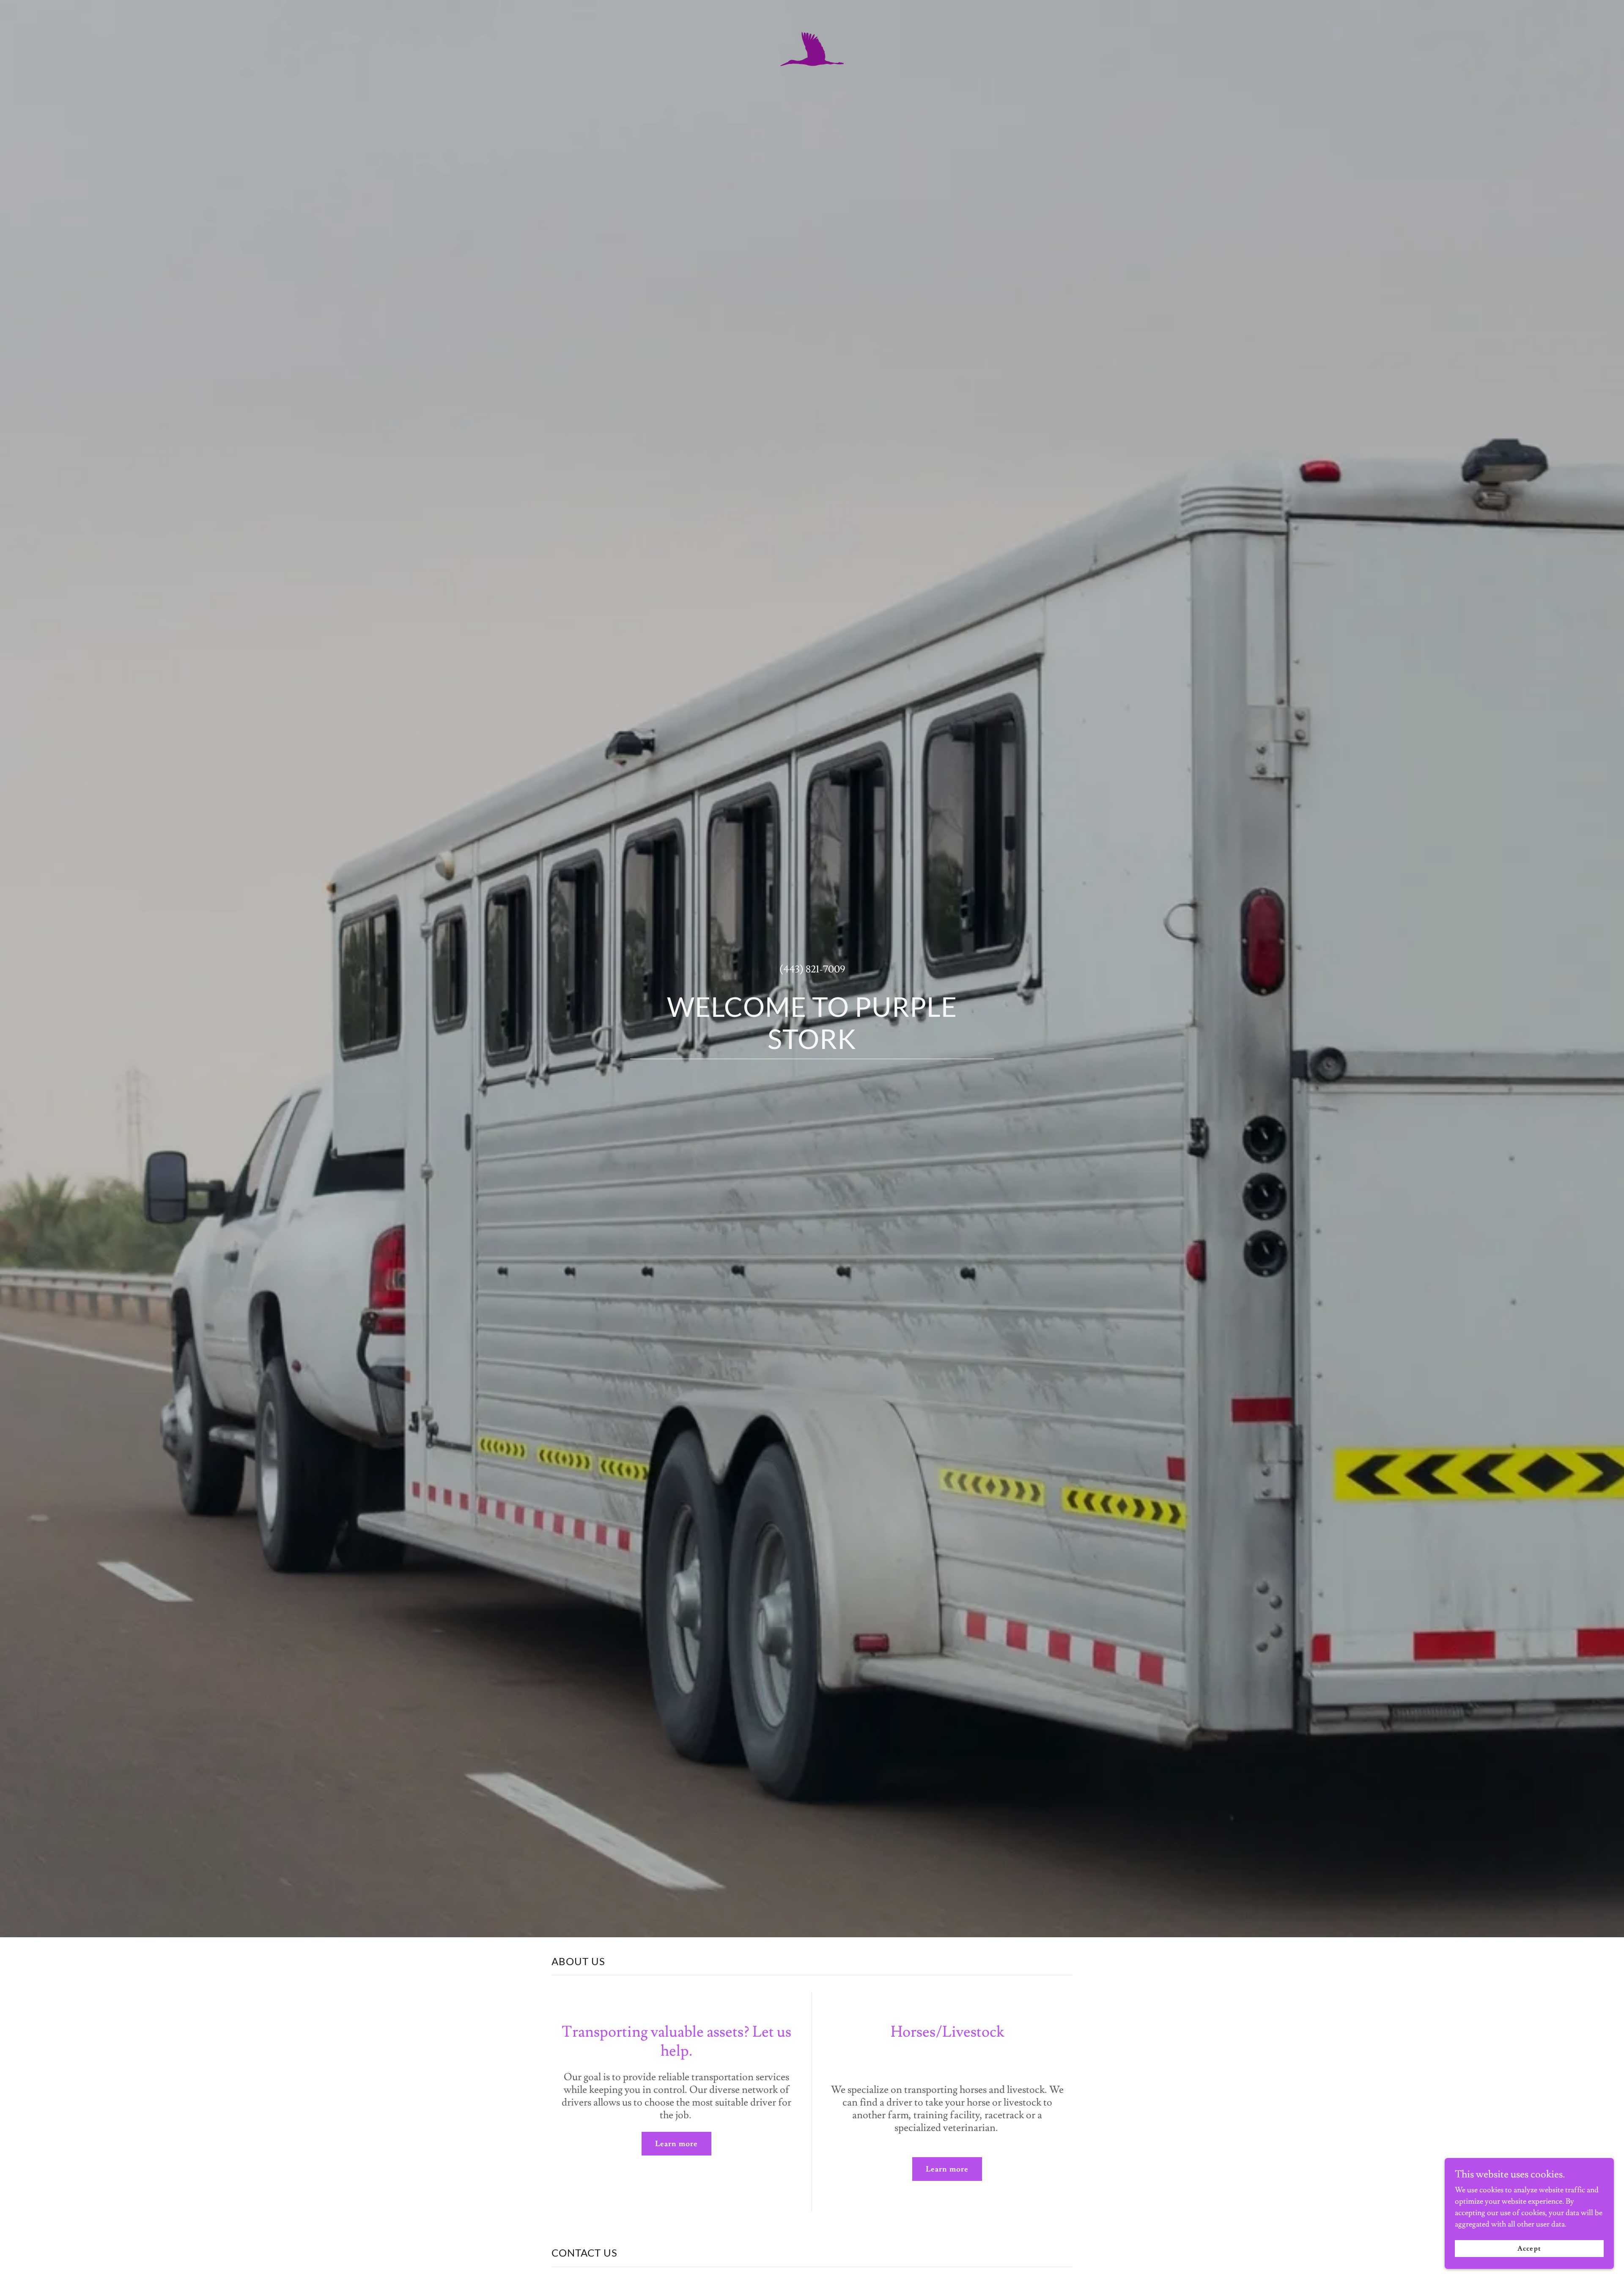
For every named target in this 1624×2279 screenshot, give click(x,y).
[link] (812, 11)
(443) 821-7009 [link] (812, 969)
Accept (1529, 2249)
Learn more (676, 2144)
